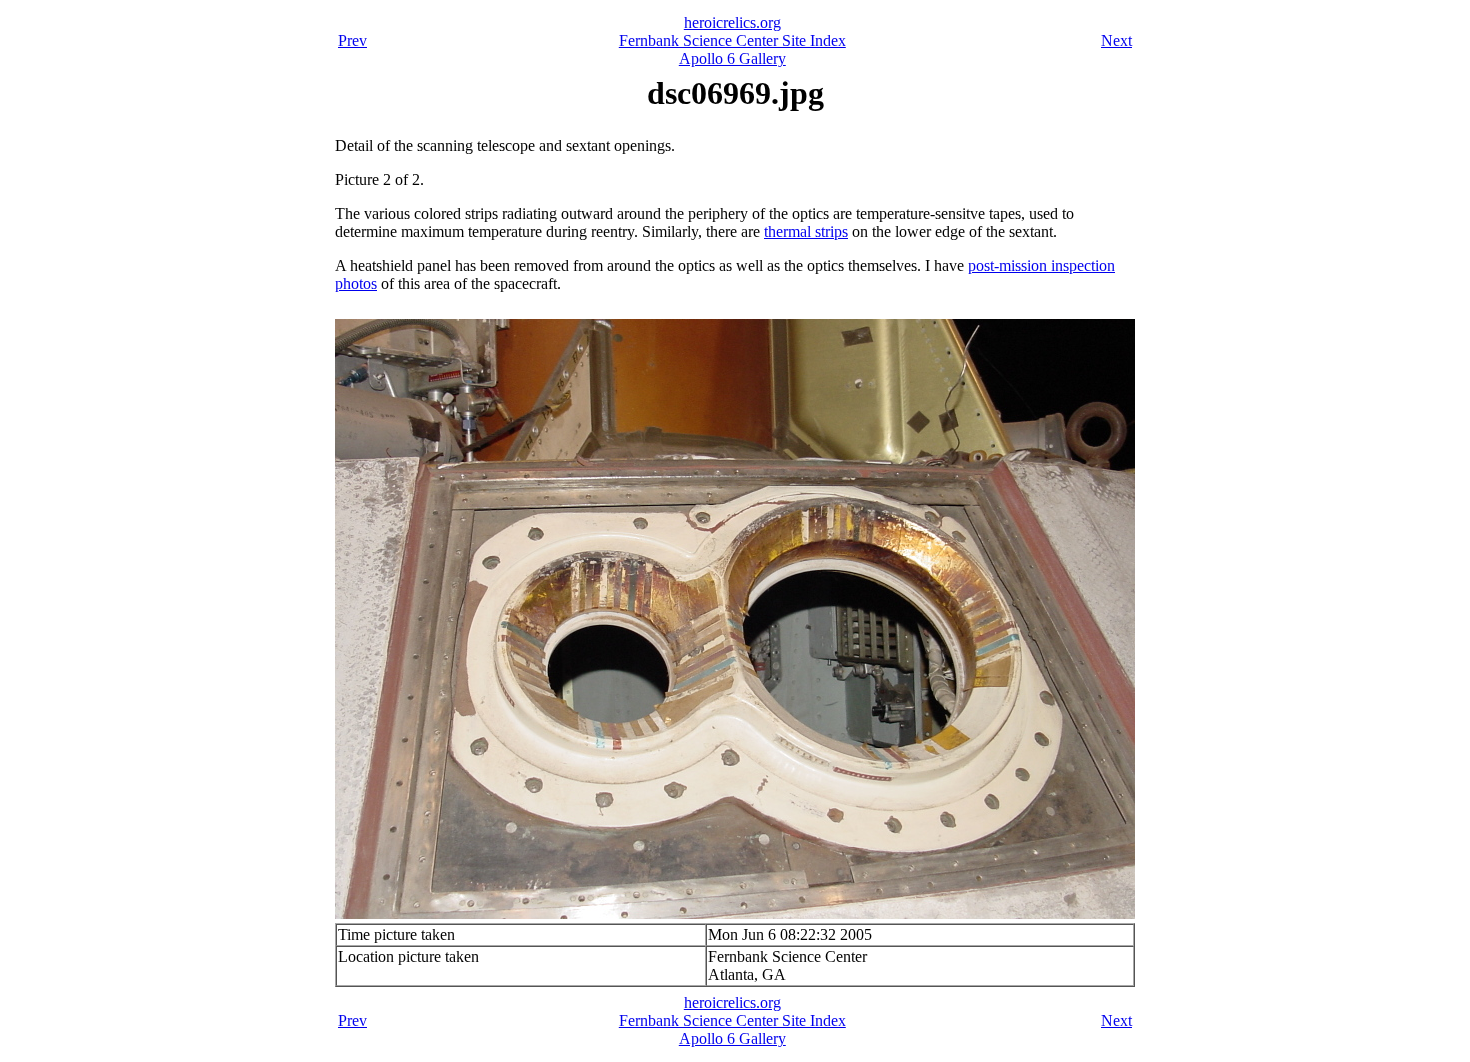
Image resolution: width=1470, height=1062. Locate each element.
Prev (352, 40)
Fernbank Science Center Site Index (732, 40)
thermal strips (806, 231)
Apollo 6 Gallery (732, 58)
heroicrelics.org (732, 22)
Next (1116, 40)
